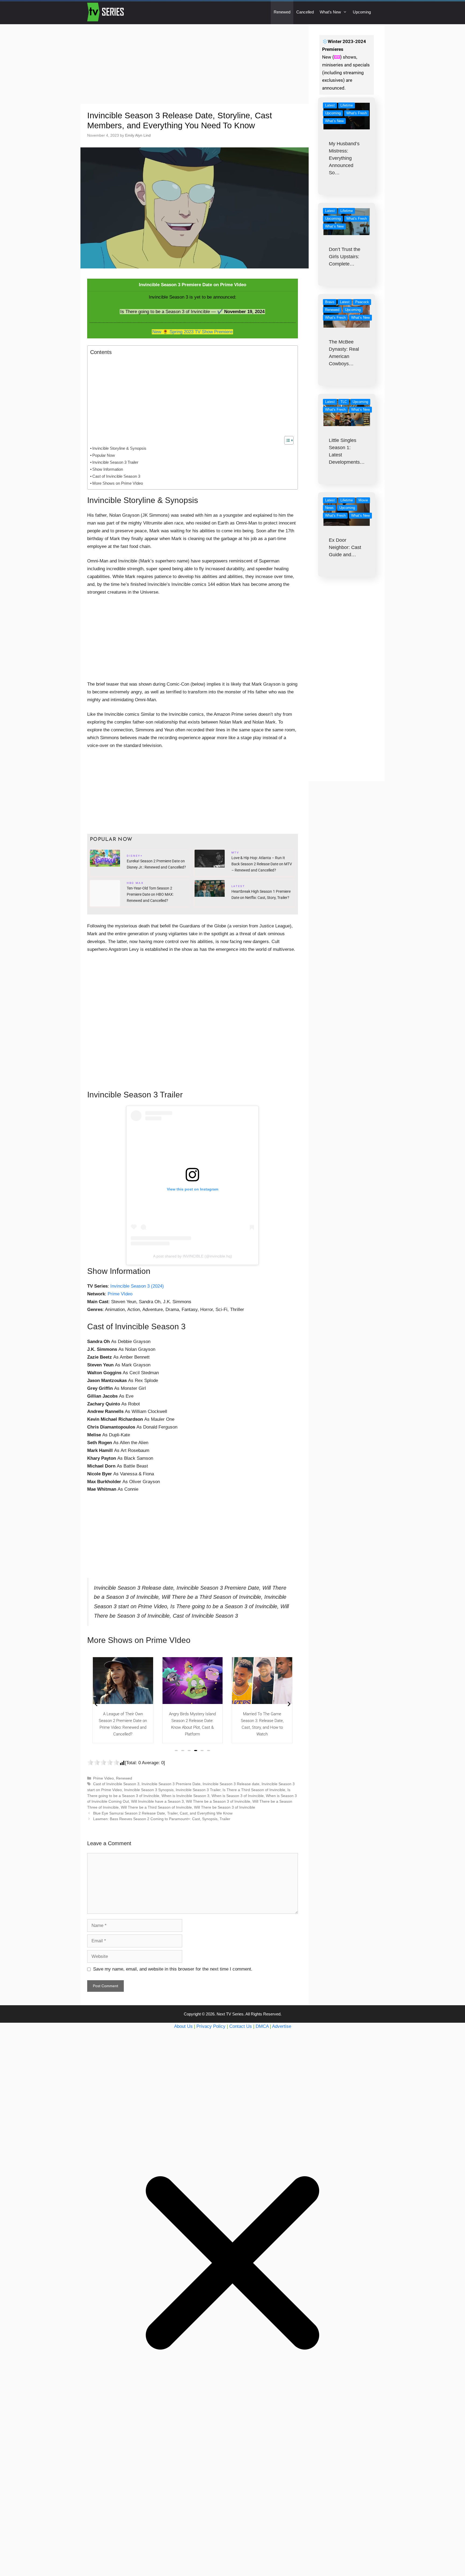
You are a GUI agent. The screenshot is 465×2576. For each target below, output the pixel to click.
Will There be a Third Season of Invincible (156, 1807)
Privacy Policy (211, 2026)
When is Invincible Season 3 (185, 1796)
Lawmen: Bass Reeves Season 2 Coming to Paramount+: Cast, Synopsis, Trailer (162, 1819)
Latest (238, 887)
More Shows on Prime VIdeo (118, 483)
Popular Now (104, 455)
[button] (176, 1751)
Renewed (282, 12)
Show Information (108, 469)
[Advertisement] (195, 64)
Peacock (362, 302)
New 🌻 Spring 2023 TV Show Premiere (192, 332)
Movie (363, 500)
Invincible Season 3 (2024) (137, 1286)
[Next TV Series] (106, 12)
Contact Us (241, 2026)
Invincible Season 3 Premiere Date (171, 1784)
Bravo (330, 302)
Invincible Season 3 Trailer (115, 462)
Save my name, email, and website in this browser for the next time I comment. (173, 1969)
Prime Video (103, 1778)
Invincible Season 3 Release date (231, 1784)
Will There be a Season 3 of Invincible (218, 1801)
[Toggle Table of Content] (286, 440)
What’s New (330, 12)
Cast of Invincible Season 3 (116, 476)
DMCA (262, 2026)
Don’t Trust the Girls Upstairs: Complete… (345, 257)
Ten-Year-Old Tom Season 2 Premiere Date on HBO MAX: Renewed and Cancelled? (150, 894)
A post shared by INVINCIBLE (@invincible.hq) (193, 1256)
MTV (235, 853)
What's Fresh (357, 113)
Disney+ (135, 856)
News (329, 508)
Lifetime (347, 105)
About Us (183, 2026)
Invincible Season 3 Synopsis (149, 1790)
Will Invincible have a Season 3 (157, 1801)
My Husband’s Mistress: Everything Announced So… (344, 158)
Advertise (282, 2026)
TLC (344, 402)
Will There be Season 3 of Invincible (225, 1807)
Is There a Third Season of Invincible (254, 1790)
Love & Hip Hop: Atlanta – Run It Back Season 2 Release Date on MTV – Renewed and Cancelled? (262, 864)
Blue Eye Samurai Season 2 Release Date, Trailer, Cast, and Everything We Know (163, 1813)
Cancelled (305, 12)
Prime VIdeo (120, 1294)
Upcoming (362, 12)
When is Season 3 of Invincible (238, 1796)
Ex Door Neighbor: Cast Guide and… (345, 547)
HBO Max (135, 884)
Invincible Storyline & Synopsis (119, 448)
